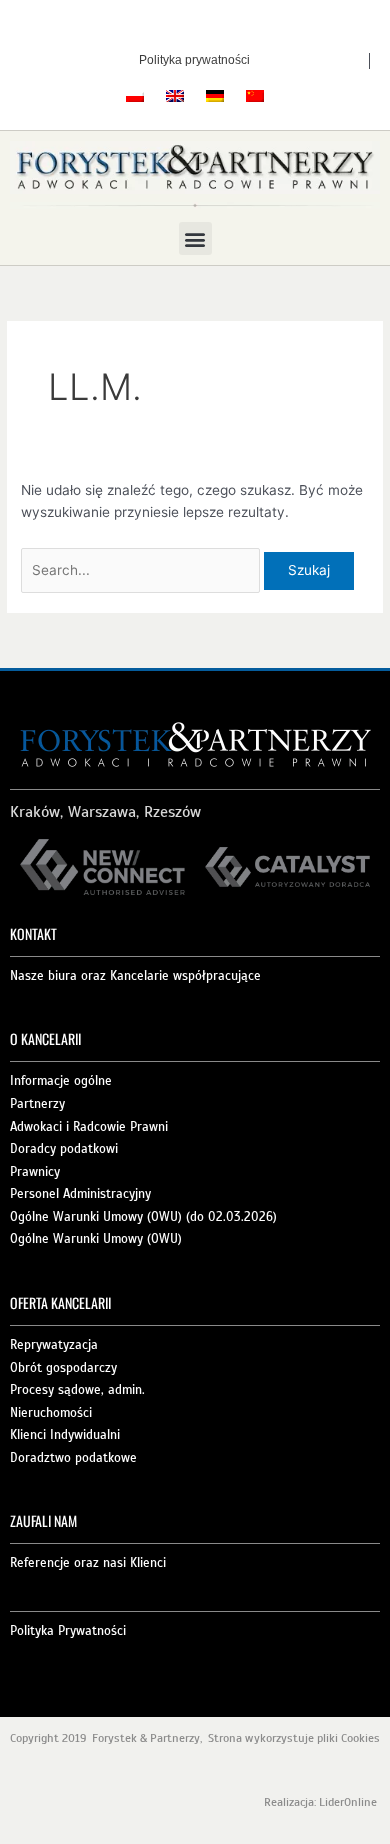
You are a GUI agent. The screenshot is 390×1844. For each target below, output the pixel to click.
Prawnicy (35, 1172)
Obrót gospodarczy (63, 1368)
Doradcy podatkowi (64, 1149)
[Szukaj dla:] (142, 570)
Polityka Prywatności (68, 1631)
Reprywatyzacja (54, 1345)
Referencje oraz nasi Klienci (88, 1563)
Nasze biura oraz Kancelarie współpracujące (135, 976)
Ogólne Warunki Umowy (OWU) (96, 1239)
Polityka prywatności (194, 60)
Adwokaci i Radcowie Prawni (89, 1127)
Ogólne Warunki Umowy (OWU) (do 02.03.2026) (143, 1217)
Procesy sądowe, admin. (77, 1390)
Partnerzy (37, 1104)
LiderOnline (349, 1802)
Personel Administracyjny (80, 1194)
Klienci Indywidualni (65, 1435)
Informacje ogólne (61, 1081)
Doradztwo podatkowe (73, 1458)
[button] (195, 238)
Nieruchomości (51, 1413)
